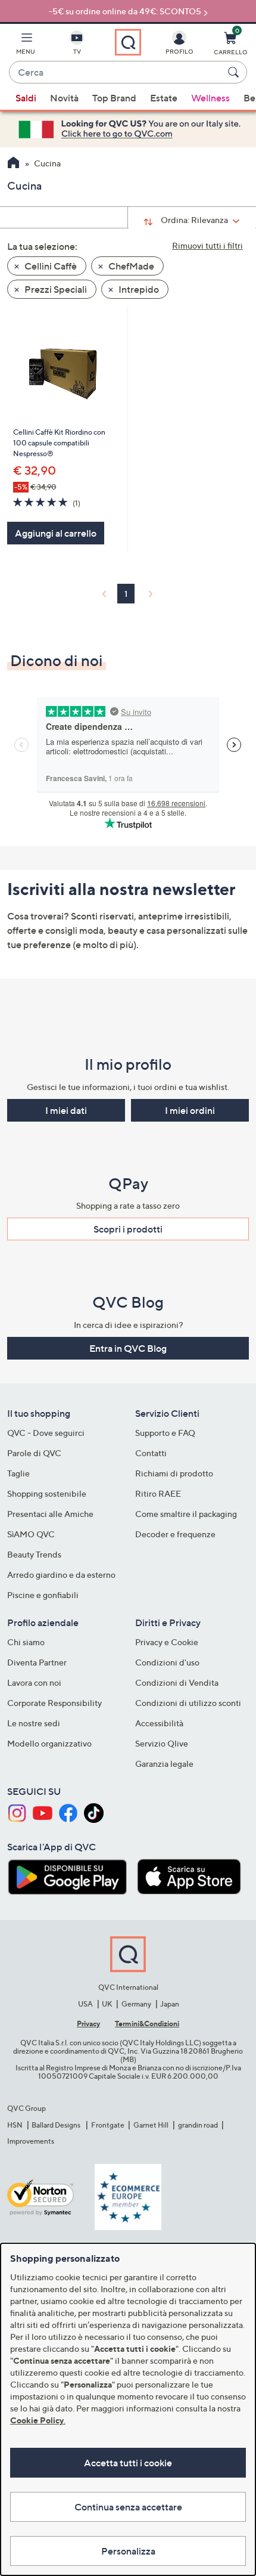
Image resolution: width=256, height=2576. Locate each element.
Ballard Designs (57, 2125)
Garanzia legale (164, 1764)
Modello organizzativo (49, 1743)
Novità (64, 98)
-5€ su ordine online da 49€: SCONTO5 (125, 11)
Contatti (151, 1453)
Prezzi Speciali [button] (55, 289)
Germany (136, 2004)
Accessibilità (159, 1723)
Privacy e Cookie (167, 1642)
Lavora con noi (34, 1682)
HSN (15, 2125)
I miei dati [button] (66, 1110)
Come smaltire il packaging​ (186, 1514)
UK (107, 2004)
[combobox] (116, 73)
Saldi (26, 98)
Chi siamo (26, 1642)
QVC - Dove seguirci (46, 1433)
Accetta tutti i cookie (128, 2463)
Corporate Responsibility (54, 1703)
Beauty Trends (34, 1554)
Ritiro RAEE (158, 1493)
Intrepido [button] (138, 289)
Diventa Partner (37, 1662)
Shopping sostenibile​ (47, 1493)
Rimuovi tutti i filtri (207, 245)
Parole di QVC (34, 1453)
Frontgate (108, 2125)
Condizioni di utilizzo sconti (188, 1703)
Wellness (210, 98)
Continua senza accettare (128, 2507)
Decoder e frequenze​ (175, 1534)
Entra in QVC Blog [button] (128, 1348)
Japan (170, 2004)
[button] (26, 45)
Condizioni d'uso (167, 1662)
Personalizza (128, 2551)
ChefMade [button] (130, 266)
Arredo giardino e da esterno (61, 1575)
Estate (164, 98)
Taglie (18, 1473)
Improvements (31, 2141)
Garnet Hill (151, 2125)
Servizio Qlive (162, 1743)
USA (85, 2004)
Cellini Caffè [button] (50, 266)
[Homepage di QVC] (13, 164)
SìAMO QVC (31, 1534)
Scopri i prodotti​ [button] (128, 1229)
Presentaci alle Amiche (50, 1514)
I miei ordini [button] (190, 1110)
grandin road (198, 2125)
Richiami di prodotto (174, 1473)
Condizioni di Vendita (177, 1682)
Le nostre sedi (34, 1723)
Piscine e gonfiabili (43, 1595)
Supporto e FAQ (165, 1433)
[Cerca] (235, 72)
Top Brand (114, 98)
